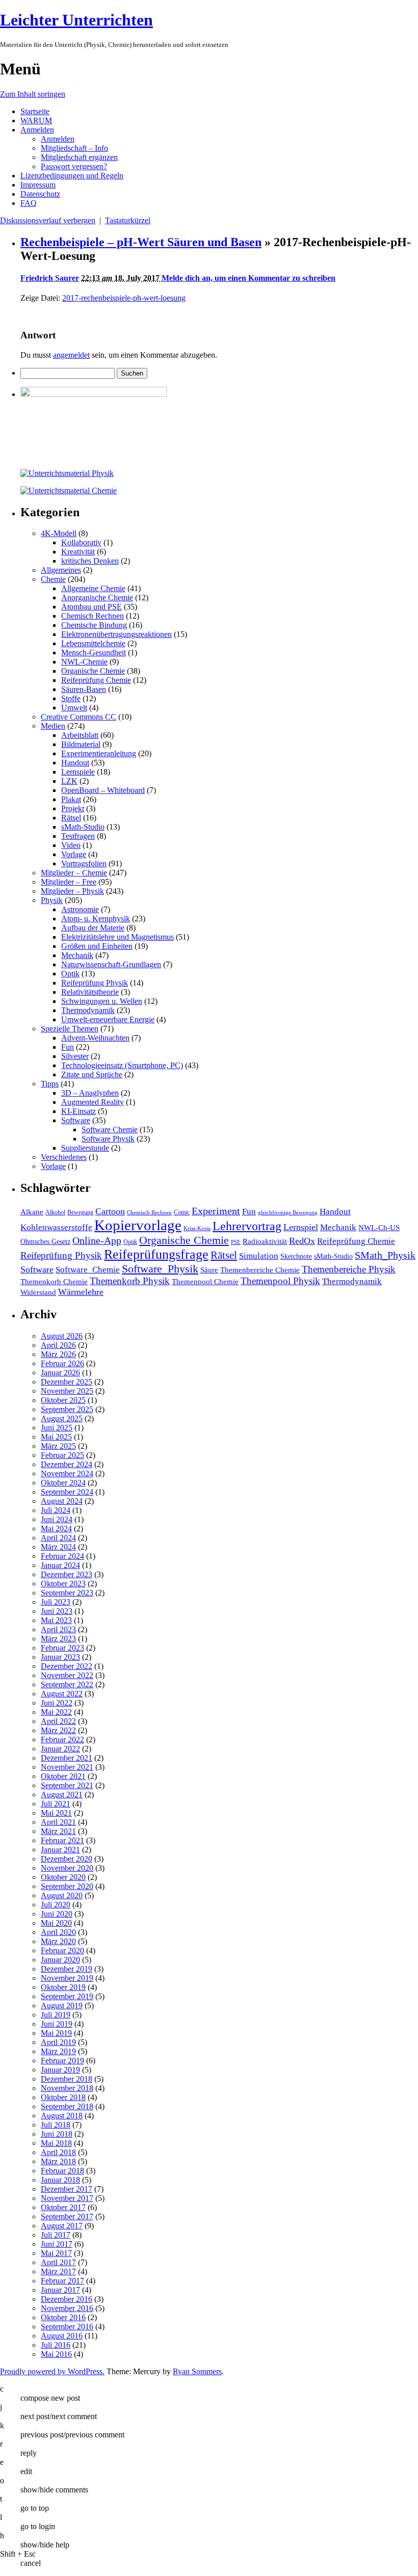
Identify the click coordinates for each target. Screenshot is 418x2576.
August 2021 (62, 1795)
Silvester (75, 1056)
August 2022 (62, 1694)
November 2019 (67, 1978)
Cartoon (110, 1211)
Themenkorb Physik (130, 1281)
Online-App (97, 1240)
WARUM (36, 121)
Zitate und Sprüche (92, 1074)
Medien (53, 726)
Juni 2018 (57, 2134)
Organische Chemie (93, 671)
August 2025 (62, 1418)
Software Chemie (110, 1130)
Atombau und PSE (92, 607)
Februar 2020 (62, 1950)
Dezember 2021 (67, 1758)
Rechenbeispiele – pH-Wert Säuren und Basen (141, 242)
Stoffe (71, 698)
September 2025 (67, 1409)
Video (71, 845)
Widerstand (38, 1292)
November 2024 (67, 1473)
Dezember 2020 (67, 1859)
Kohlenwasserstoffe (56, 1227)
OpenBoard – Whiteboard (103, 790)
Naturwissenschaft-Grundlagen (111, 964)
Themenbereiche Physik (349, 1269)
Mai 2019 (56, 2033)
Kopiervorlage (138, 1225)
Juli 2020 (56, 1905)
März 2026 (58, 1354)
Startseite (35, 111)
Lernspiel (301, 1227)
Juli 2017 (56, 2235)
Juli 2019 (56, 2015)
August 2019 (62, 2006)
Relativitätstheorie (90, 992)
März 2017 (58, 2272)
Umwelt (74, 708)
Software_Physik (160, 1269)
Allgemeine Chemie (93, 588)
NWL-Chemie (84, 662)
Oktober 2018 (63, 2097)
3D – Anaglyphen (90, 1093)
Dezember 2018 (67, 2079)
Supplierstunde (85, 1148)
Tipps (50, 1084)
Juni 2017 (57, 2244)
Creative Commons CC (79, 717)
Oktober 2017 (63, 2207)
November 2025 (67, 1391)
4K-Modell (59, 533)
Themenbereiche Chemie (260, 1270)
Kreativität (78, 552)
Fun (68, 1047)
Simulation (259, 1256)
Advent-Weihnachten (95, 1038)
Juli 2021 (56, 1804)
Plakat (71, 799)
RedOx (302, 1241)
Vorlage (74, 854)
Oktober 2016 (63, 2317)
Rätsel (71, 818)
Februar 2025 (62, 1455)
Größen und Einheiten (97, 946)
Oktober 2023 (63, 1584)
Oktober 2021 (63, 1776)
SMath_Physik (385, 1255)
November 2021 (67, 1767)
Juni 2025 (57, 1428)
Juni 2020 (57, 1914)
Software (76, 1120)
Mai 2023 (56, 1620)
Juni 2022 (57, 1703)
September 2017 (67, 2216)
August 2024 (62, 1501)
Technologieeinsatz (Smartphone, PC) (122, 1065)
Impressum (38, 185)
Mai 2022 (56, 1712)
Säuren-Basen (84, 689)
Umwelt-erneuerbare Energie (108, 1019)
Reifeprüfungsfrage (156, 1254)
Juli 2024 (56, 1510)
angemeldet (71, 355)
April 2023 (58, 1629)
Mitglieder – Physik (72, 891)
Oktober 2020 (63, 1877)
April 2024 (58, 1538)
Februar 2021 (62, 1840)
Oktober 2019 (63, 1987)
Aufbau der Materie (93, 928)
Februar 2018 (62, 2171)
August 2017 (62, 2226)
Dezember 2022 (67, 1666)
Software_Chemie (88, 1270)
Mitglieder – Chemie (74, 873)
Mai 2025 (56, 1437)
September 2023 (67, 1593)
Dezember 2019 (67, 1969)
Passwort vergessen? (74, 166)
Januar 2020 (60, 1960)
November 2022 (67, 1675)
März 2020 (58, 1941)
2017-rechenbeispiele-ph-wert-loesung (124, 298)
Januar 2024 (60, 1565)
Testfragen (78, 836)
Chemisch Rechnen (93, 616)
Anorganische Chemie (97, 597)
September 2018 (67, 2106)
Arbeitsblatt (80, 735)
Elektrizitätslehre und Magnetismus (117, 937)
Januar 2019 (60, 2070)
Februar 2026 (62, 1363)
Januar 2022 (60, 1749)
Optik (70, 974)
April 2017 (58, 2262)
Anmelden (37, 130)
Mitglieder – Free (69, 882)
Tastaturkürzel (128, 220)
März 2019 (58, 2051)
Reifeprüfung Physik (95, 983)
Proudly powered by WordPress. (52, 2371)
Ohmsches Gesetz (45, 1242)
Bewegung (80, 1212)
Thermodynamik (88, 1010)
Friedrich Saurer (50, 278)
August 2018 (62, 2116)
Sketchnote (296, 1256)
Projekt (73, 808)
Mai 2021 (56, 1813)
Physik (52, 900)
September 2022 (67, 1684)
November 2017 (67, 2198)
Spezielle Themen (70, 1029)
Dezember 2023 (67, 1574)
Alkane (32, 1212)
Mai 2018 (56, 2143)
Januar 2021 (60, 1850)
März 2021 (58, 1831)
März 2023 (58, 1639)
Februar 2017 (62, 2281)
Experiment (216, 1211)
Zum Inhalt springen (33, 94)
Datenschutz (40, 194)
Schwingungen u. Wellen (102, 1001)
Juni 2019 (57, 2024)
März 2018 (58, 2161)
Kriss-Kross (197, 1228)
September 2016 (67, 2327)
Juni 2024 (57, 1519)
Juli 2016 (56, 2345)
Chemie (53, 579)
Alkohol (55, 1212)
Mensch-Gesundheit (94, 653)
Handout (75, 763)
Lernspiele (78, 772)
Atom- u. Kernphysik (96, 919)
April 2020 (58, 1932)
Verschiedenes (64, 1157)
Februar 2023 (62, 1648)
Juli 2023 (56, 1602)
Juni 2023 (57, 1611)
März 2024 (58, 1547)
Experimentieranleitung (99, 753)
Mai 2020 (56, 1923)
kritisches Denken (90, 561)
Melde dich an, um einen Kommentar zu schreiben (249, 278)
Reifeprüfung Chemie (96, 680)
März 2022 (58, 1730)
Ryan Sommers (197, 2371)
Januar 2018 (60, 2180)
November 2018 (67, 2088)
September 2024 (67, 1492)
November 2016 (67, 2308)
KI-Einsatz (79, 1111)
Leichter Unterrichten (76, 20)
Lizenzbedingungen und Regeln (72, 176)
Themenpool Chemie (205, 1281)
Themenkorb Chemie (54, 1281)
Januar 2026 (60, 1373)
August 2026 (62, 1336)
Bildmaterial (81, 744)
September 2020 (67, 1886)
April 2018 (58, 2152)
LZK (69, 781)
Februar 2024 (62, 1556)
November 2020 (67, 1868)
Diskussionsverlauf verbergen (48, 220)
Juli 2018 (56, 2125)
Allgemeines (61, 570)
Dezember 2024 (67, 1464)
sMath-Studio (83, 827)
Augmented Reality (93, 1102)
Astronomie (80, 909)
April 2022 (58, 1721)
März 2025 (58, 1446)
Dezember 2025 (67, 1382)
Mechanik (77, 955)
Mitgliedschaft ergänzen (79, 157)
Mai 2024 (56, 1529)
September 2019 (67, 1996)
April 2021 (58, 1822)
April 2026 (58, 1345)
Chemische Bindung (94, 625)
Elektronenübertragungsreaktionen (116, 634)
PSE (236, 1242)
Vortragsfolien (84, 864)
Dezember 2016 (67, 2299)
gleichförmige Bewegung (288, 1213)
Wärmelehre (81, 1292)
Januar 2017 (60, 2290)
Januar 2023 (60, 1657)
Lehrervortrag (247, 1226)
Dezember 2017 (67, 2189)
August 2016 (62, 2336)
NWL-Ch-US (379, 1227)
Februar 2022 (62, 1740)
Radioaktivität (265, 1241)
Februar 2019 (62, 2061)
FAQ (29, 203)
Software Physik (108, 1139)
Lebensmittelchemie (93, 643)
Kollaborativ (81, 542)
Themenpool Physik (280, 1281)
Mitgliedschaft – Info (74, 148)
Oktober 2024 (63, 1483)
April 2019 (58, 2042)
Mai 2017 (56, 2253)
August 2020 (62, 1895)
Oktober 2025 (63, 1400)
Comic (182, 1212)
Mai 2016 (56, 2354)
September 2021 (67, 1785)
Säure (209, 1270)
